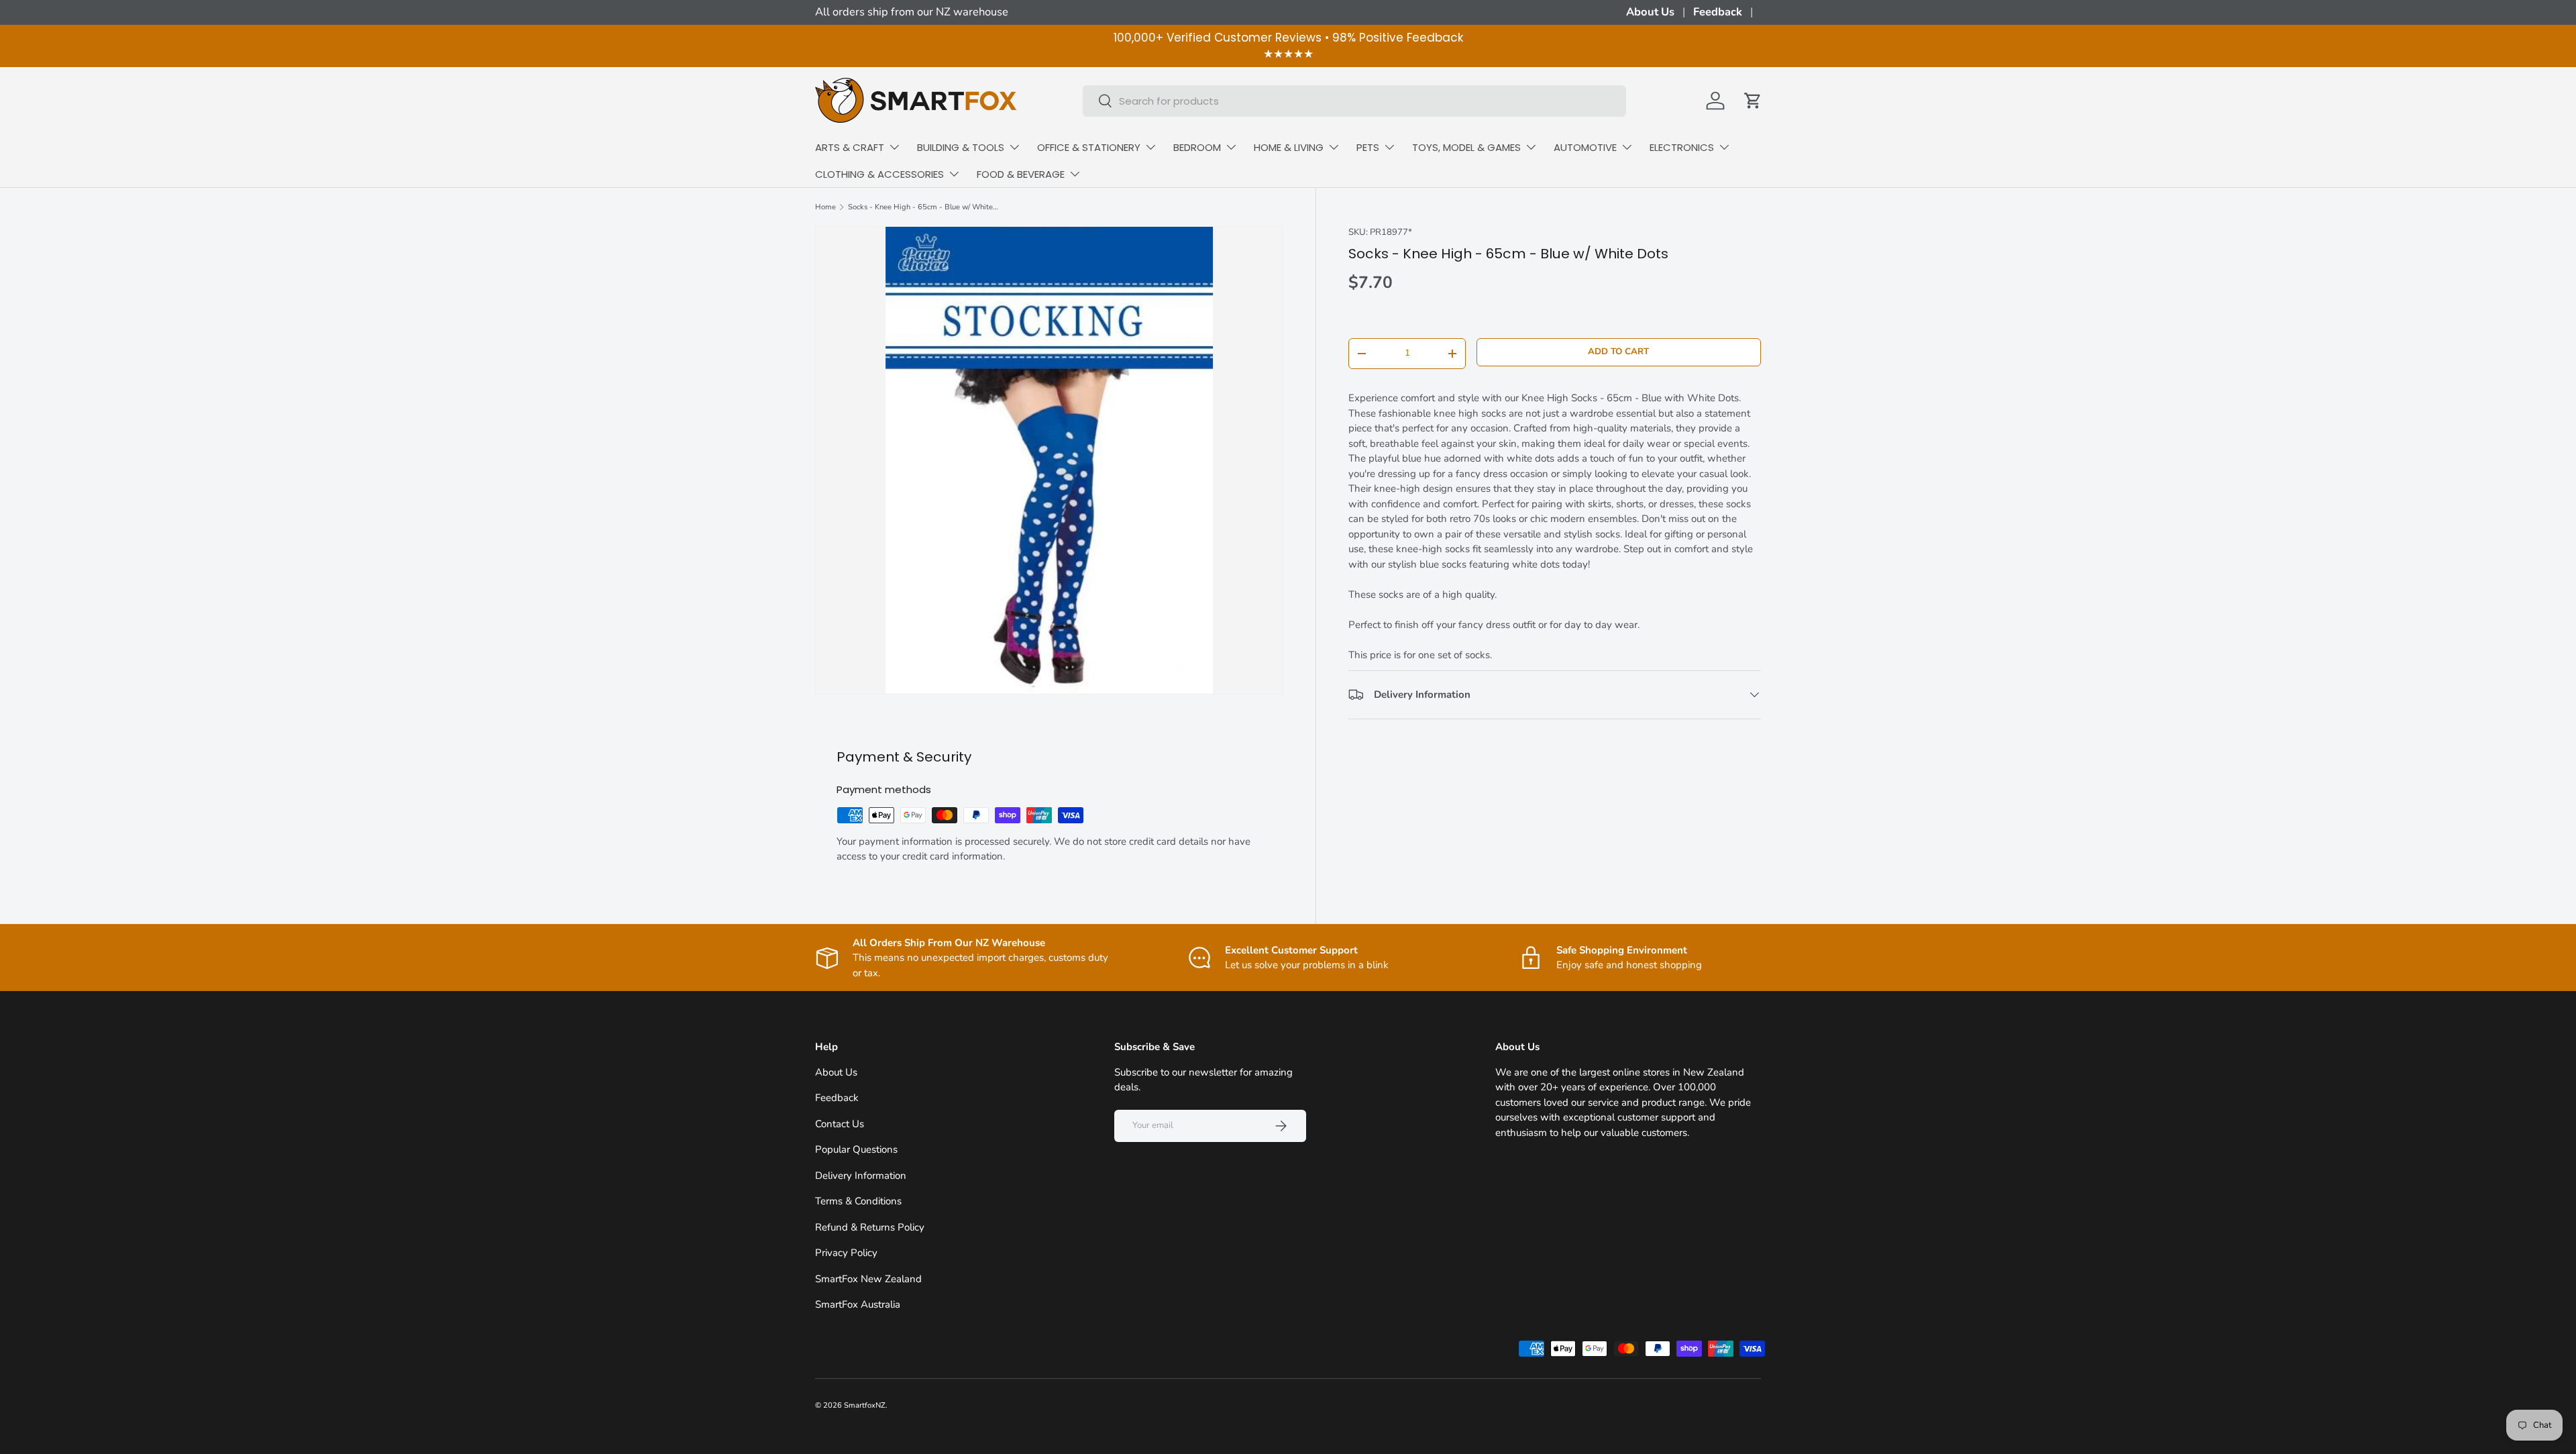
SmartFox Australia (858, 1304)
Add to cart (1618, 352)
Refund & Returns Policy (870, 1227)
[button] (1753, 101)
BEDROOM (1197, 147)
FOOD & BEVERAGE (1021, 174)
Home (825, 207)
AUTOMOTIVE (1585, 147)
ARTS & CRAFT (850, 147)
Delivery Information (861, 1176)
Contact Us (840, 1124)
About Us (1650, 12)
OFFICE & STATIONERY (1089, 147)
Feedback (1718, 12)
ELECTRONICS (1682, 147)
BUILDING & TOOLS (961, 147)
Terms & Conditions (858, 1201)
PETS (1368, 147)
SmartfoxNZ (865, 1405)
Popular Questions (856, 1149)
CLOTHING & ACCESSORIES (879, 174)
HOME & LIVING (1289, 147)
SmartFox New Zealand (868, 1279)
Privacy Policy (846, 1253)
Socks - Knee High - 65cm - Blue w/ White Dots (923, 207)
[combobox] (1354, 101)
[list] (1049, 460)
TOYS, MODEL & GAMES (1466, 147)
